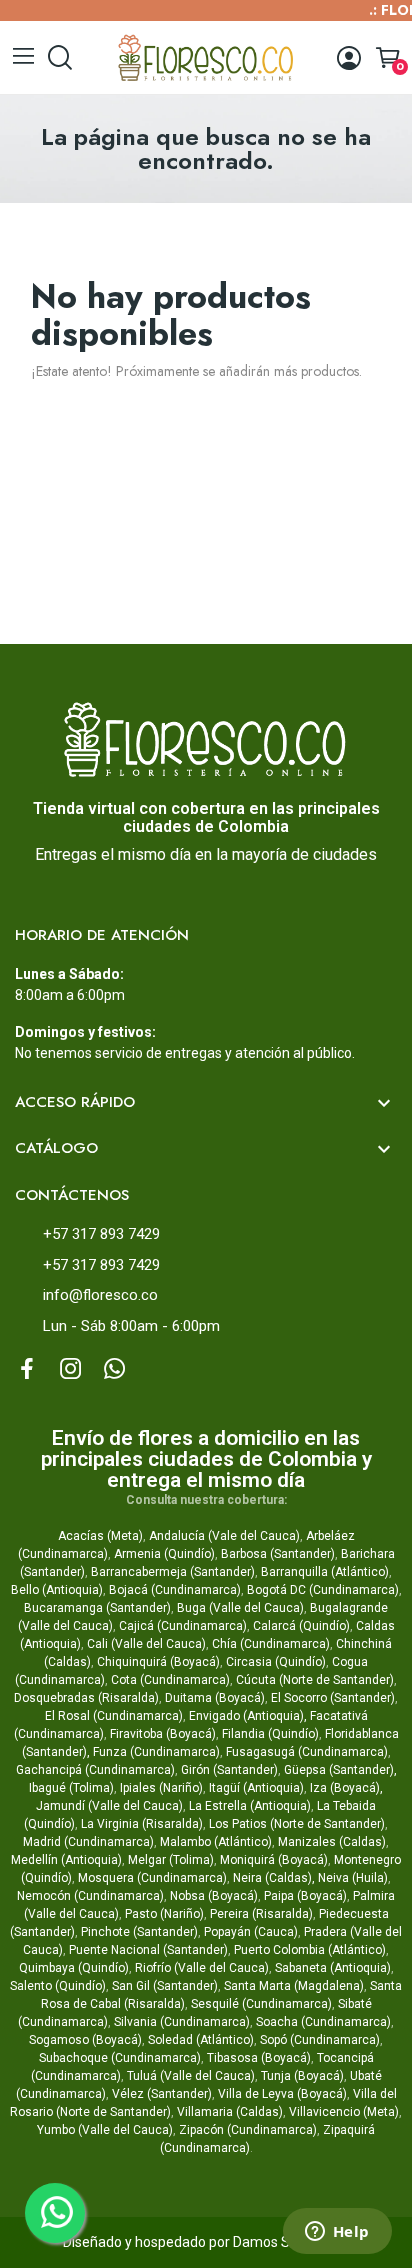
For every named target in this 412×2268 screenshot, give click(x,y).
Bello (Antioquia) (57, 1590)
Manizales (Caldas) (332, 1842)
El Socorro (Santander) (333, 1698)
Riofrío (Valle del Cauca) (202, 1968)
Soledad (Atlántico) (201, 2040)
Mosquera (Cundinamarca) (152, 1878)
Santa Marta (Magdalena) (294, 1986)
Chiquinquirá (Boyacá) (158, 1662)
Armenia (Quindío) (164, 1554)
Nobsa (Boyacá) (214, 1896)
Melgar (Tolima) (171, 1860)
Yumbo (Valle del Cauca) (105, 2130)
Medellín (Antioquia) (66, 1860)
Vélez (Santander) (162, 2094)
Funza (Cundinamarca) (156, 1752)
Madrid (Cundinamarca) (88, 1842)
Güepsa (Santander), (340, 1770)
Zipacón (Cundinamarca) (248, 2130)
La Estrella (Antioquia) (250, 1806)
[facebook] (27, 1370)
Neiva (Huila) (353, 1878)
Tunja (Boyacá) (302, 2076)
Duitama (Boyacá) (215, 1698)
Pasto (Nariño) (164, 1914)
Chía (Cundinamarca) (271, 1644)
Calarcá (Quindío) (301, 1626)
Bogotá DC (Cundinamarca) (323, 1590)
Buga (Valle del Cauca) (240, 1608)
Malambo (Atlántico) (216, 1842)
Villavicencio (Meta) (344, 2112)
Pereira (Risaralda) (261, 1914)
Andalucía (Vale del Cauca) (224, 1536)
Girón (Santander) (229, 1770)
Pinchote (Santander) (139, 1932)
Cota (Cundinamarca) (170, 1680)
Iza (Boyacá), (346, 1788)
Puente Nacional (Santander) (148, 1950)
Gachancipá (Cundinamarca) (95, 1770)
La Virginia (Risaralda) (142, 1824)
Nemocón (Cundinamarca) (90, 1896)
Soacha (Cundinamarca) (323, 2022)
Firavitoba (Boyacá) (163, 1734)
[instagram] (71, 1370)
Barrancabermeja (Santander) (173, 1572)
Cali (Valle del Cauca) (146, 1644)
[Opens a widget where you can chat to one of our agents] (337, 2233)
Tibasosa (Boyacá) (259, 2058)
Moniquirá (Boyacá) (274, 1860)
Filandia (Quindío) (270, 1734)
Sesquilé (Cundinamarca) (261, 2004)
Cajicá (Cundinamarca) (183, 1626)
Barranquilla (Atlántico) (325, 1572)
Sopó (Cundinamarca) (320, 2040)
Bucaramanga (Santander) (97, 1608)
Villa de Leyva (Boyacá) (282, 2094)
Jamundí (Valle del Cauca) (109, 1806)
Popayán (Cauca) (251, 1932)
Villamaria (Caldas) (230, 2112)
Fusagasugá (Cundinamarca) (307, 1752)
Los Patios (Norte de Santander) (297, 1824)
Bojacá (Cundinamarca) (175, 1590)
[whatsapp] (115, 1370)
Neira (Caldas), (274, 1878)
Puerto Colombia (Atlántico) (310, 1950)
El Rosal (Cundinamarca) (114, 1716)
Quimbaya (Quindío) (74, 1968)
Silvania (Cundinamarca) (182, 2022)
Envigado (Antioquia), (248, 1716)
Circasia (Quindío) (276, 1662)
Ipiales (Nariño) (161, 1788)
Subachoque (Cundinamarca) (120, 2058)
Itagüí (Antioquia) (256, 1788)
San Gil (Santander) (165, 1986)
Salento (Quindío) (58, 1986)
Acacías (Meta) (100, 1536)
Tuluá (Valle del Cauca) (191, 2076)
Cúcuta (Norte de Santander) (315, 1680)
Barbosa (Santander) (278, 1554)
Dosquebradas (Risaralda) (86, 1698)
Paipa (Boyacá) (305, 1896)
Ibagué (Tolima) (71, 1788)
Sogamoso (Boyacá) (85, 2040)
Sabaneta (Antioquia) (333, 1968)
